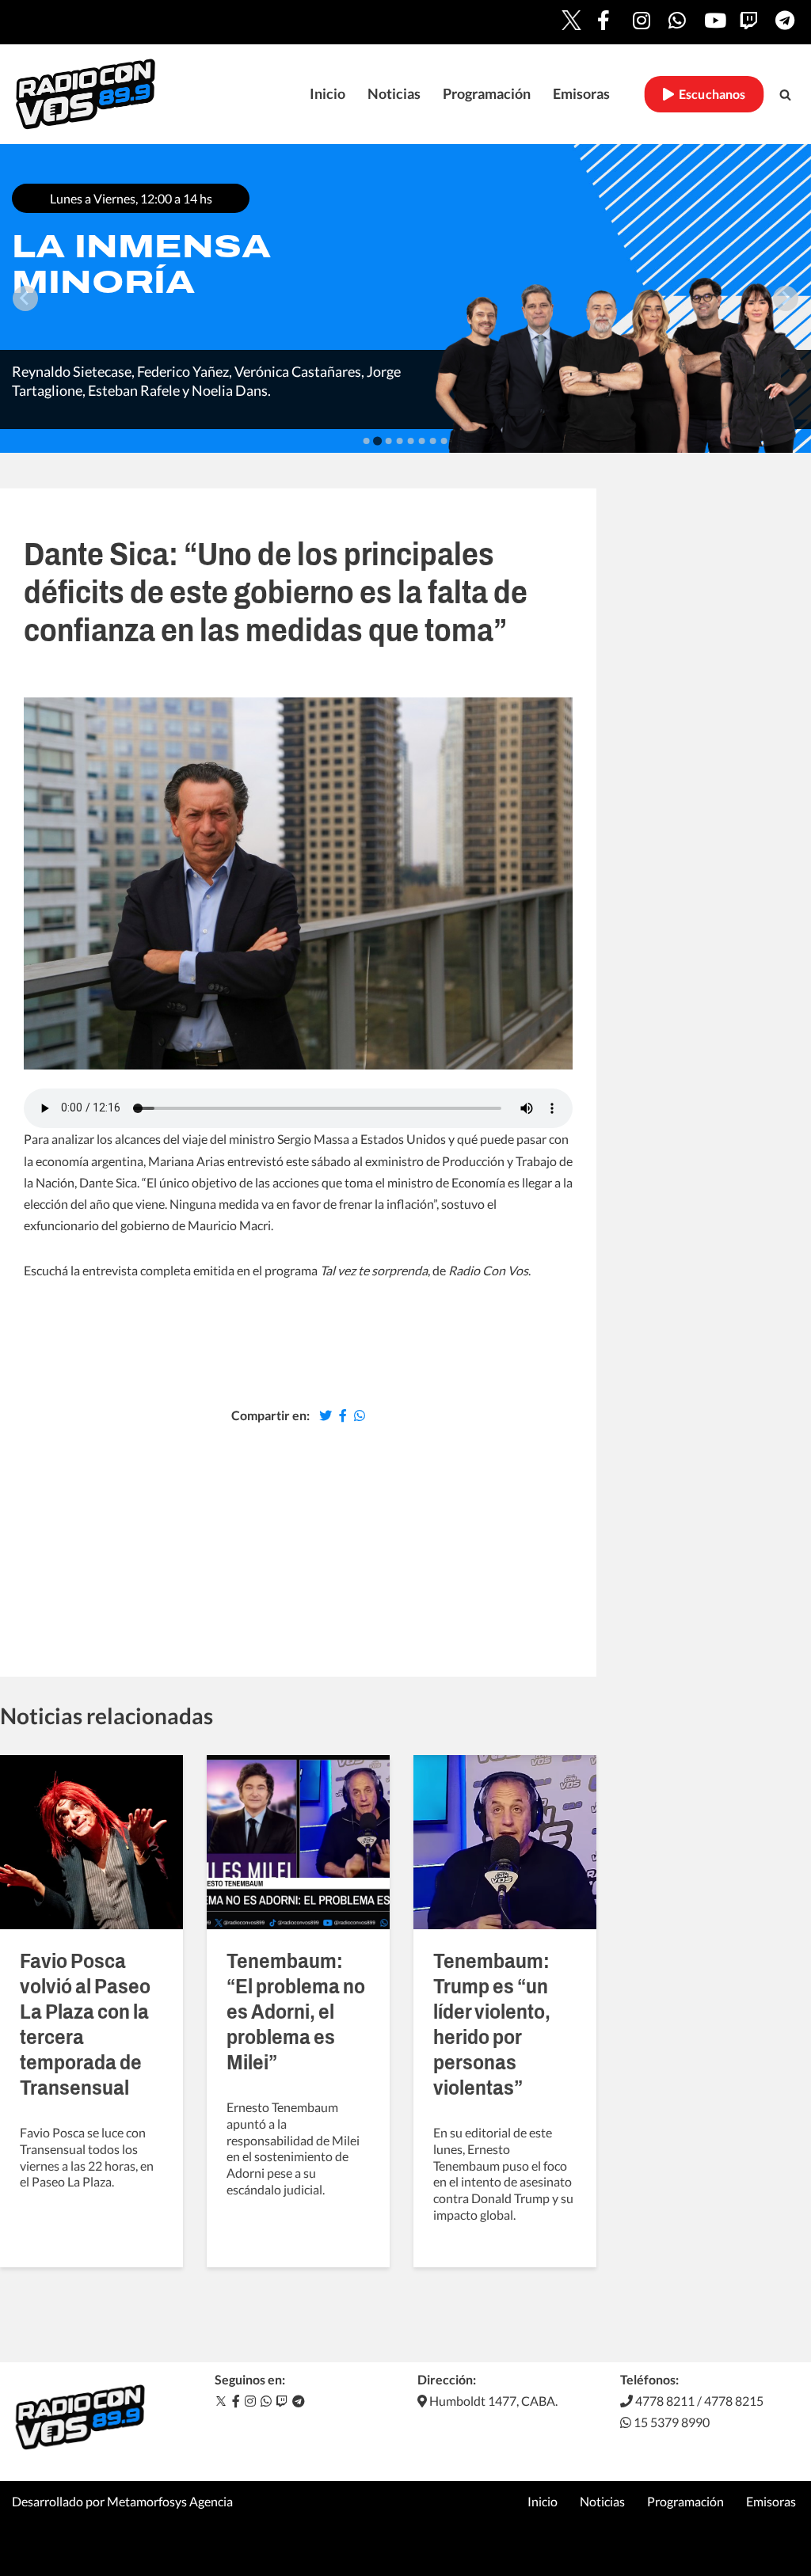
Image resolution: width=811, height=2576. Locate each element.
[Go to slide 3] (389, 441)
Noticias (394, 94)
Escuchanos (710, 94)
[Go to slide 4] (400, 441)
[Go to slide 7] (433, 441)
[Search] (785, 95)
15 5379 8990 (670, 2422)
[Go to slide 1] (367, 441)
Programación (487, 94)
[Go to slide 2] (377, 441)
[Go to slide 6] (422, 441)
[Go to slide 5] (411, 441)
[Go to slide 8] (444, 441)
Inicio (327, 94)
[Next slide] (786, 298)
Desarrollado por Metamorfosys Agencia (122, 2501)
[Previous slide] (25, 298)
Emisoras (581, 94)
